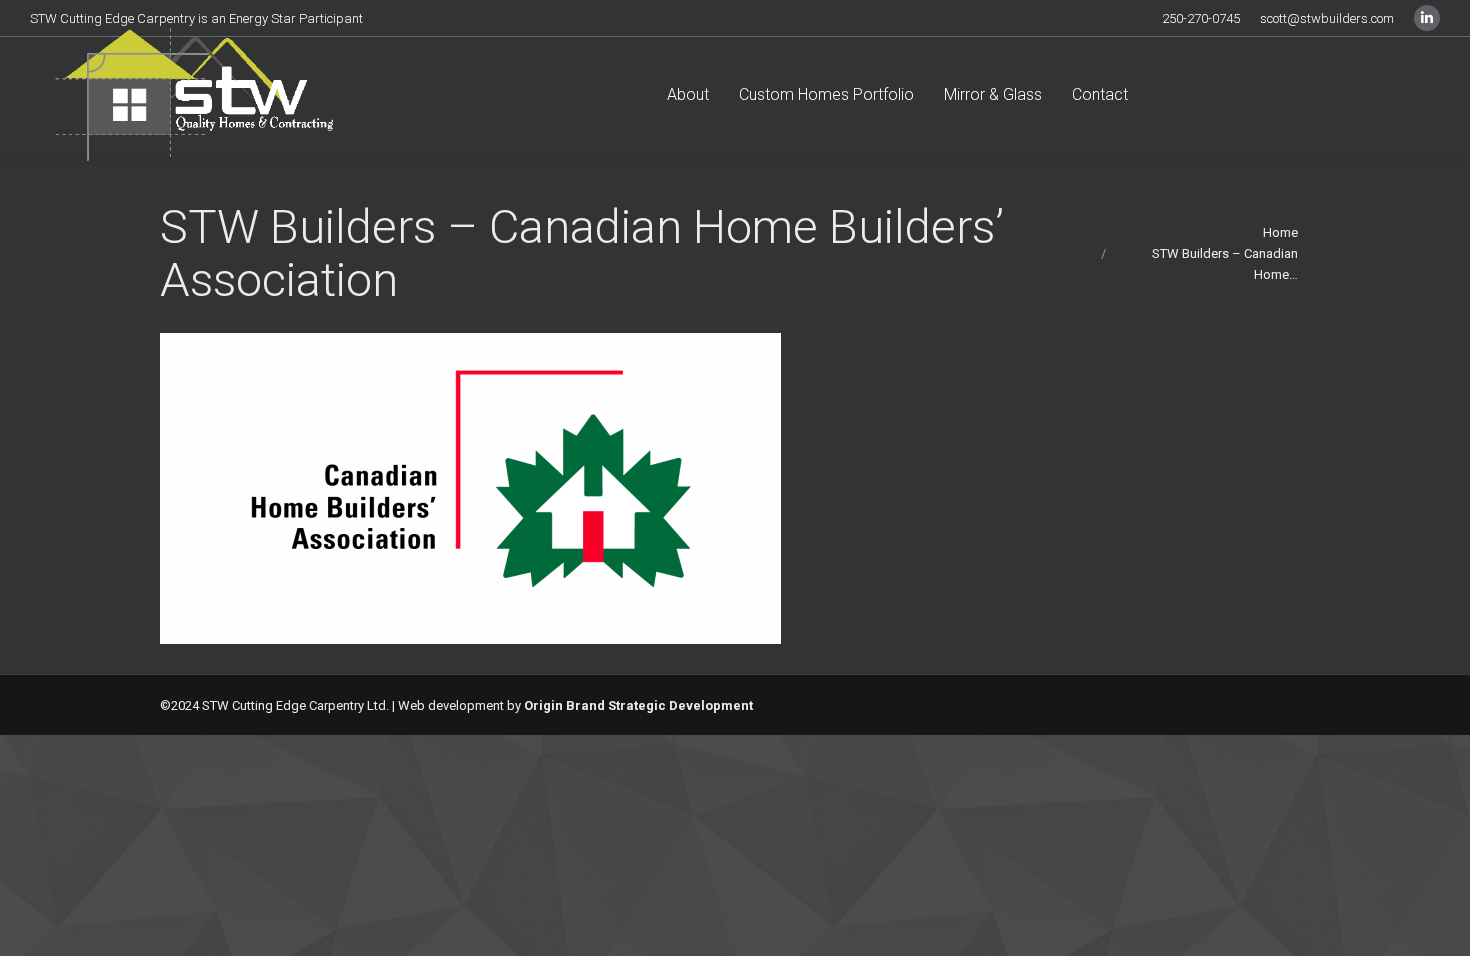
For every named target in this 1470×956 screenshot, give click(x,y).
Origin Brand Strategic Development (638, 705)
